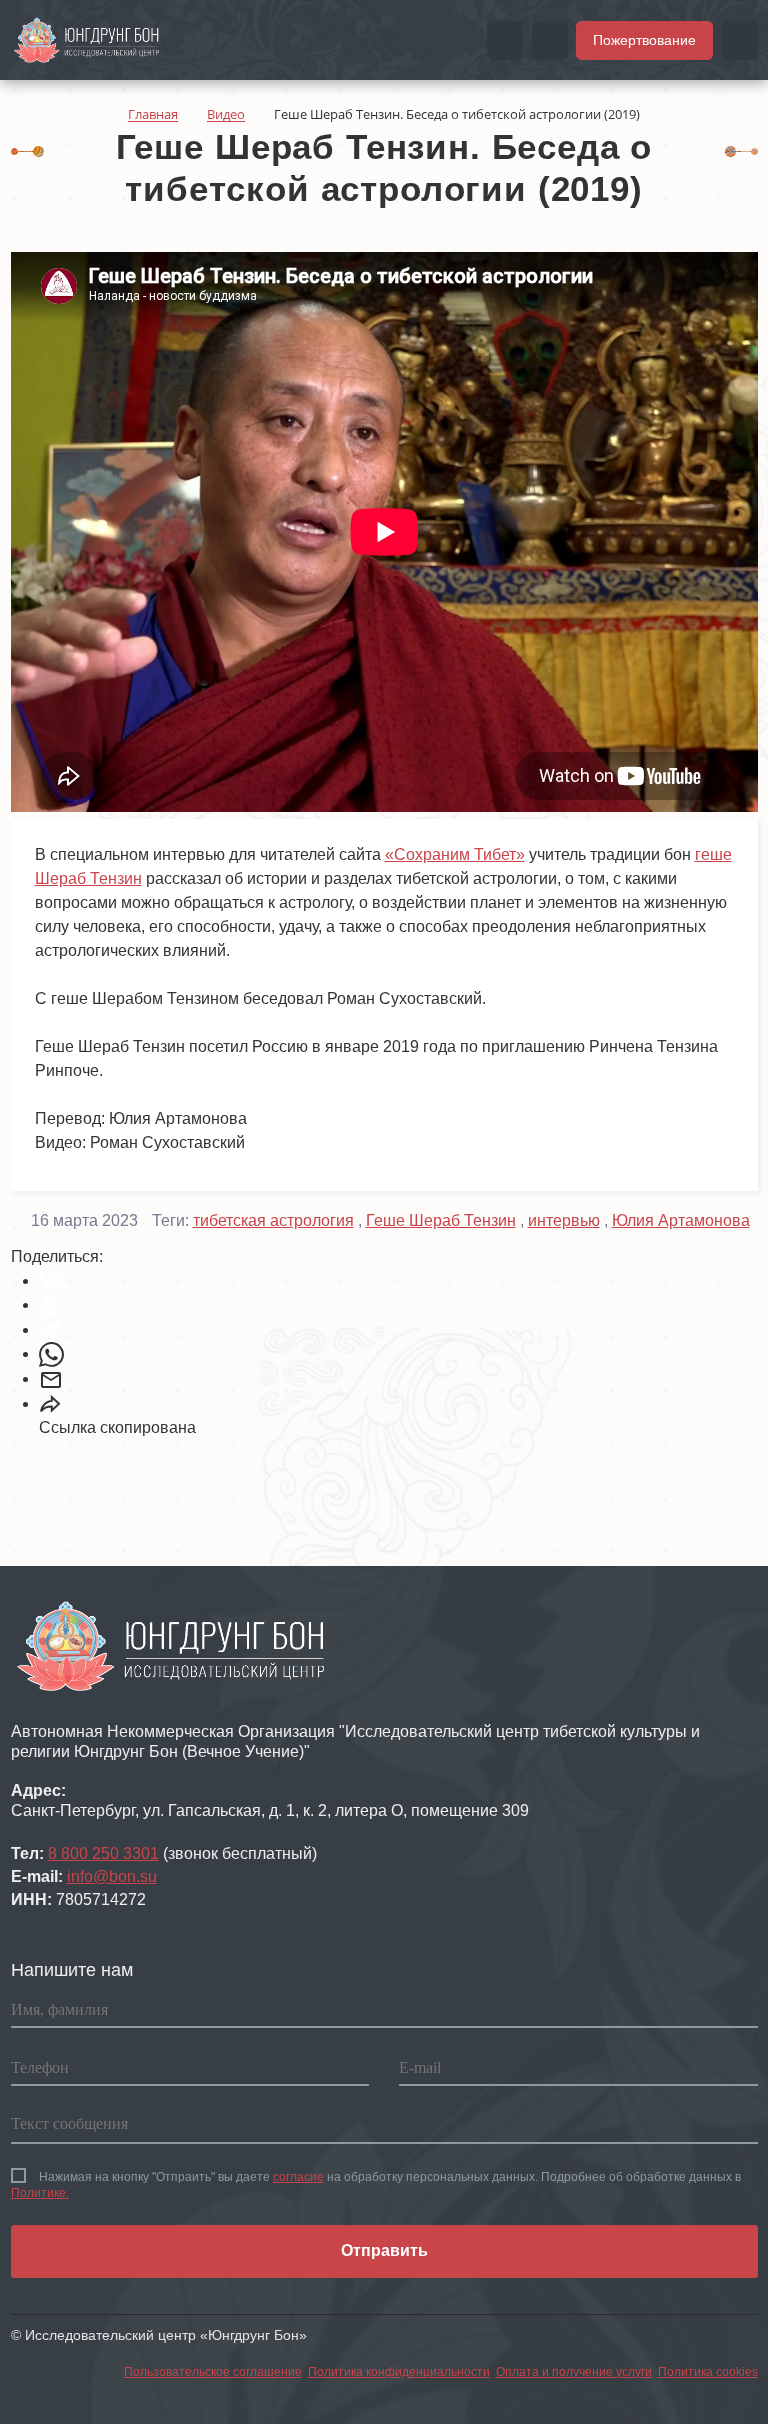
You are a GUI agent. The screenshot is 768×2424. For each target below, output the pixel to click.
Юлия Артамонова (681, 1220)
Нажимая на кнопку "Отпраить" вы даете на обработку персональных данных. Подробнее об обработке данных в (376, 2185)
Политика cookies (708, 2372)
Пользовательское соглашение (213, 2372)
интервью (564, 1220)
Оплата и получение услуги (574, 2372)
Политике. (40, 2193)
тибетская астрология (273, 1220)
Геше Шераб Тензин (441, 1220)
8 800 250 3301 (103, 1853)
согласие (298, 2177)
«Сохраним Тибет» (455, 854)
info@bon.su (112, 1876)
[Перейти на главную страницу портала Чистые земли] (87, 39)
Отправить (384, 2250)
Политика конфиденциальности (399, 2372)
